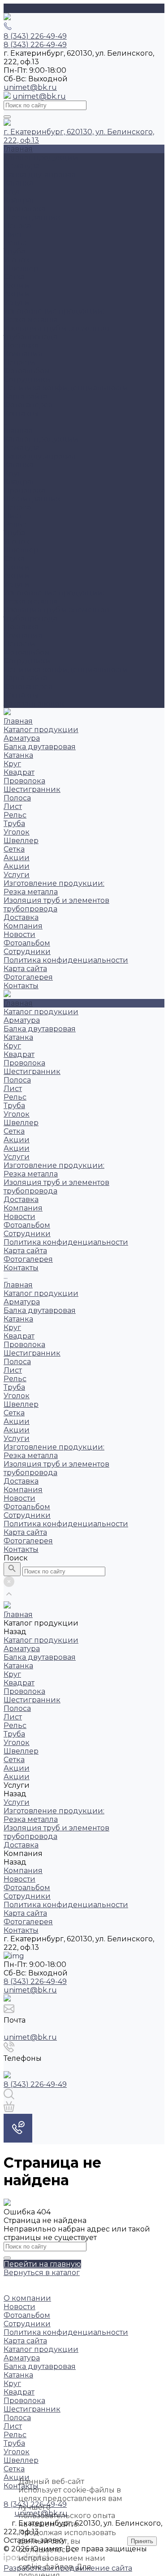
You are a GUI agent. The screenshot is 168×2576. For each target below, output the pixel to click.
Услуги (17, 584)
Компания (23, 635)
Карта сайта (25, 396)
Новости (19, 362)
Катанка (18, 183)
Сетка (14, 277)
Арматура (22, 166)
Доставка (21, 345)
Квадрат (19, 200)
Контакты (21, 695)
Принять (142, 2541)
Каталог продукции (41, 439)
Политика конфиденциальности (66, 388)
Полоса (17, 226)
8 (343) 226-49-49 (35, 1982)
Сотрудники (27, 379)
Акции (17, 285)
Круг (12, 192)
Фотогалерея (28, 687)
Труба (14, 251)
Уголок (17, 260)
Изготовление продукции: (54, 311)
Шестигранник (32, 217)
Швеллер (21, 268)
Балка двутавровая (40, 175)
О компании (27, 2298)
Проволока (24, 209)
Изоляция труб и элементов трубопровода (56, 332)
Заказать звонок (34, 704)
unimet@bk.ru (30, 87)
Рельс (15, 243)
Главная (18, 431)
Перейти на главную (42, 2264)
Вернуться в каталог (42, 2273)
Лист (13, 234)
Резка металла (31, 320)
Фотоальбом (27, 371)
